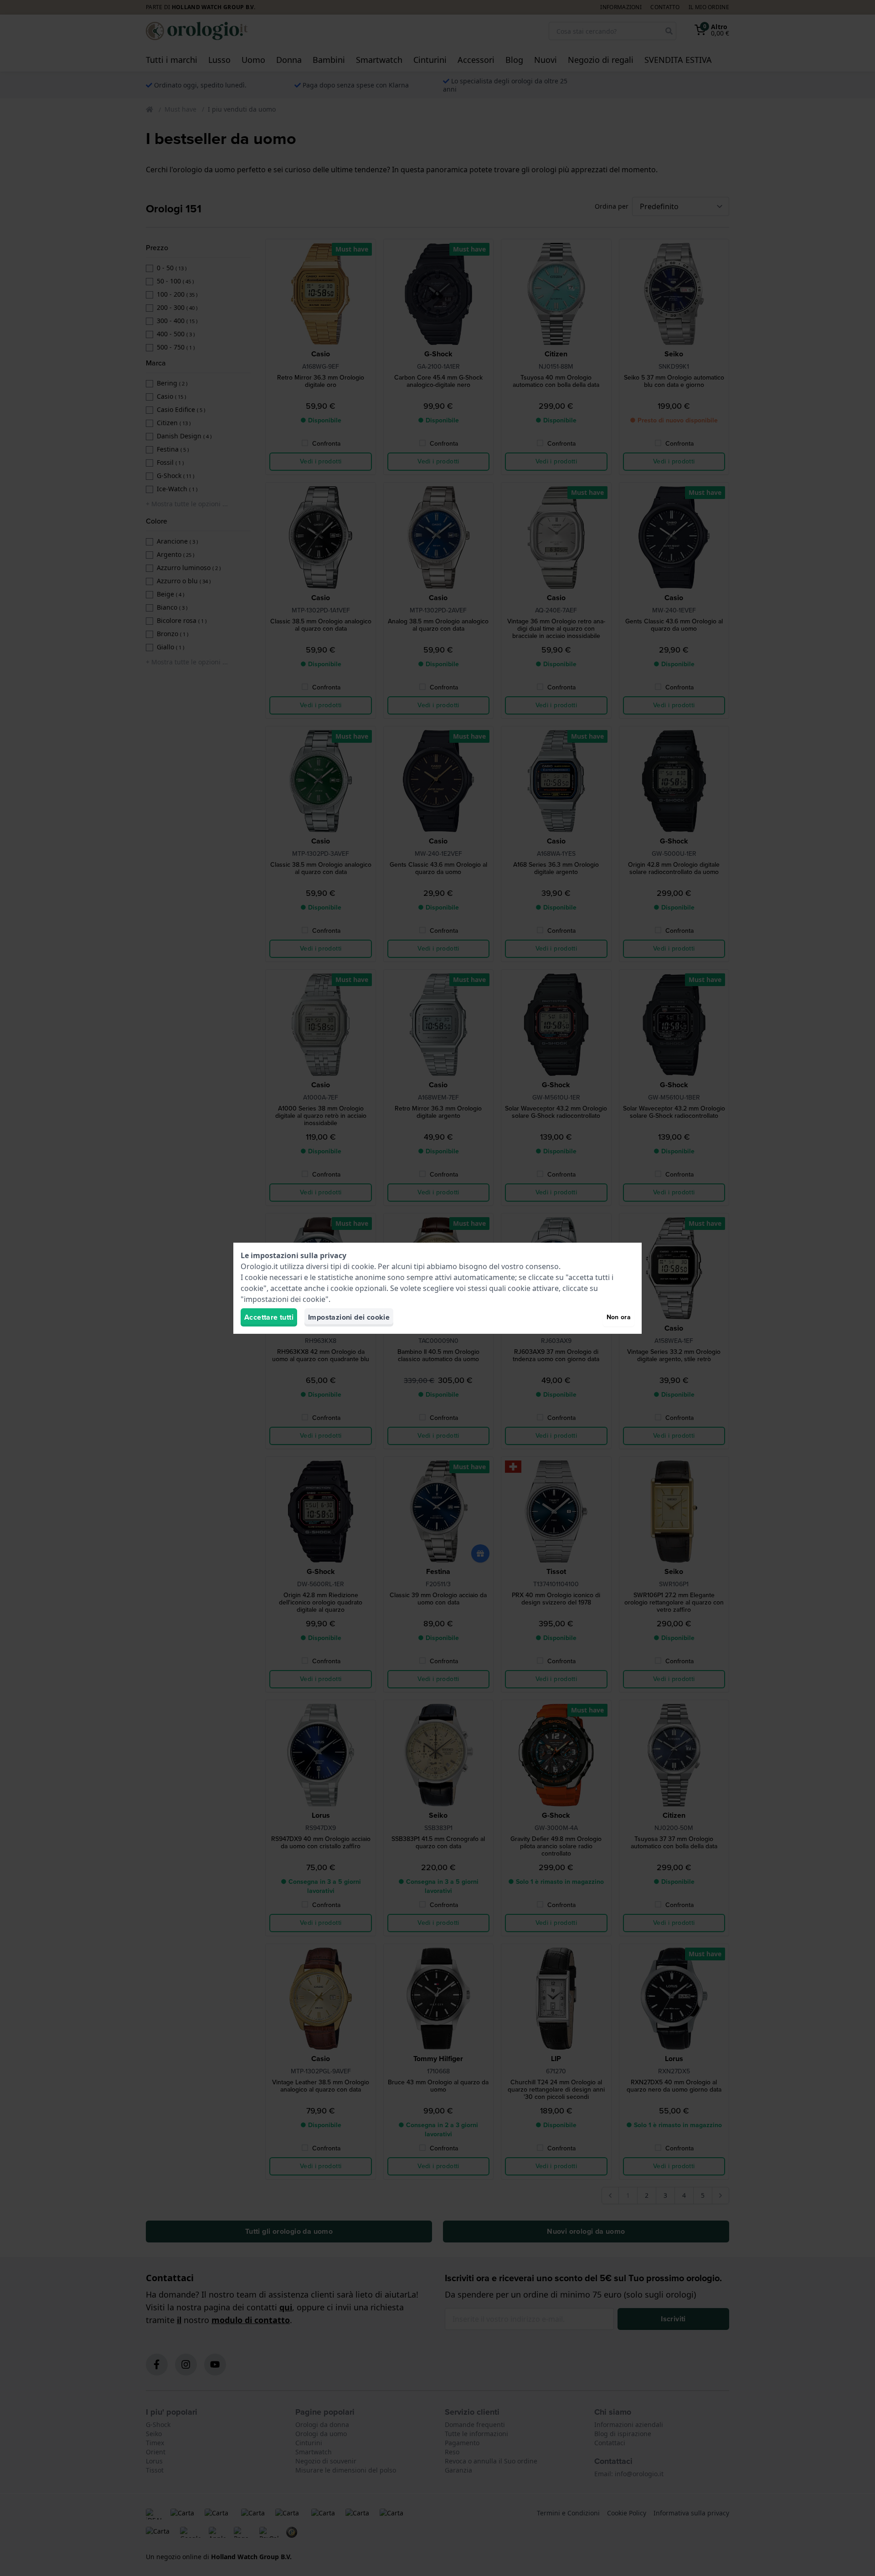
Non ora (619, 1317)
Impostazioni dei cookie (349, 1317)
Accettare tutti (269, 1317)
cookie (363, 1266)
